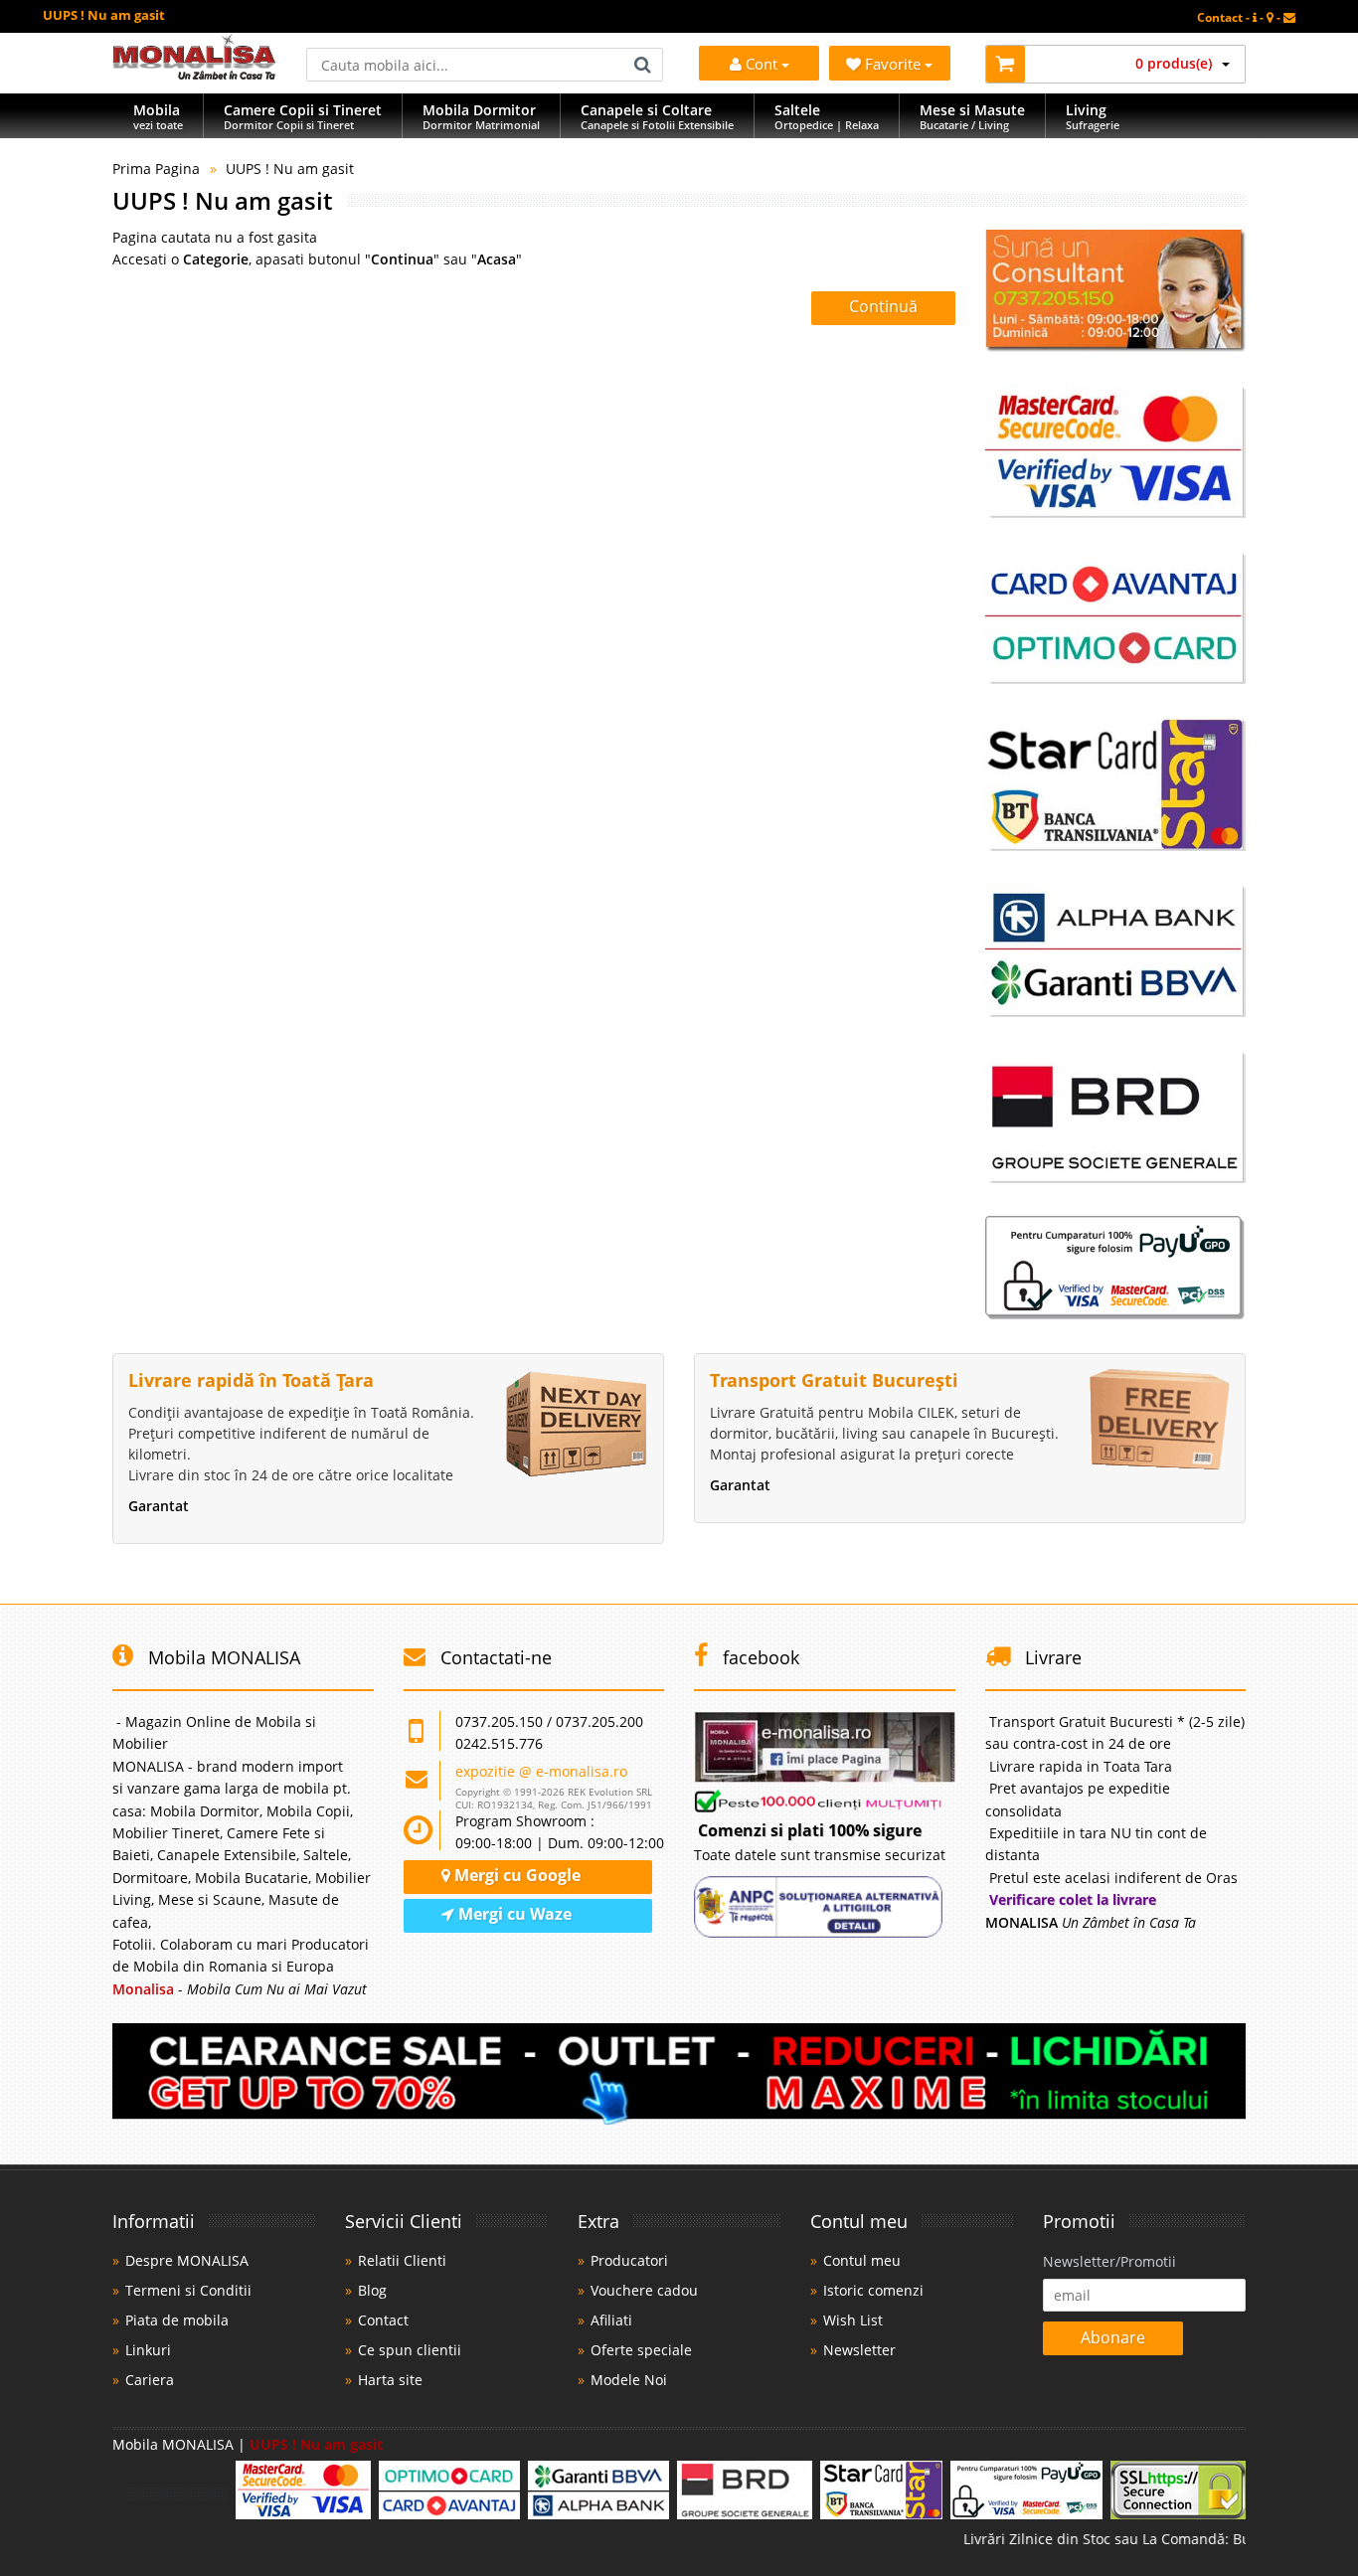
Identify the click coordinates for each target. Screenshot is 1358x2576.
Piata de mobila (177, 2320)
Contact (383, 2320)
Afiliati (611, 2320)
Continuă (883, 306)
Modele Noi (629, 2380)
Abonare (1113, 2337)
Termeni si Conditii (188, 2290)
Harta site (390, 2380)
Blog (372, 2290)
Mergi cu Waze (513, 1914)
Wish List (853, 2320)
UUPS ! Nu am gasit (290, 169)
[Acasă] (194, 74)
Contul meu (862, 2260)
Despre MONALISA (187, 2260)
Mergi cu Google (515, 1875)
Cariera (150, 2380)
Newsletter (859, 2350)
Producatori (629, 2260)
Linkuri (148, 2350)
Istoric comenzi (873, 2290)
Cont (762, 64)
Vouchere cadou (644, 2290)
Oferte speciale (641, 2350)
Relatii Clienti (402, 2260)
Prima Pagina (156, 169)
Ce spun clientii (410, 2350)
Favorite (895, 64)
